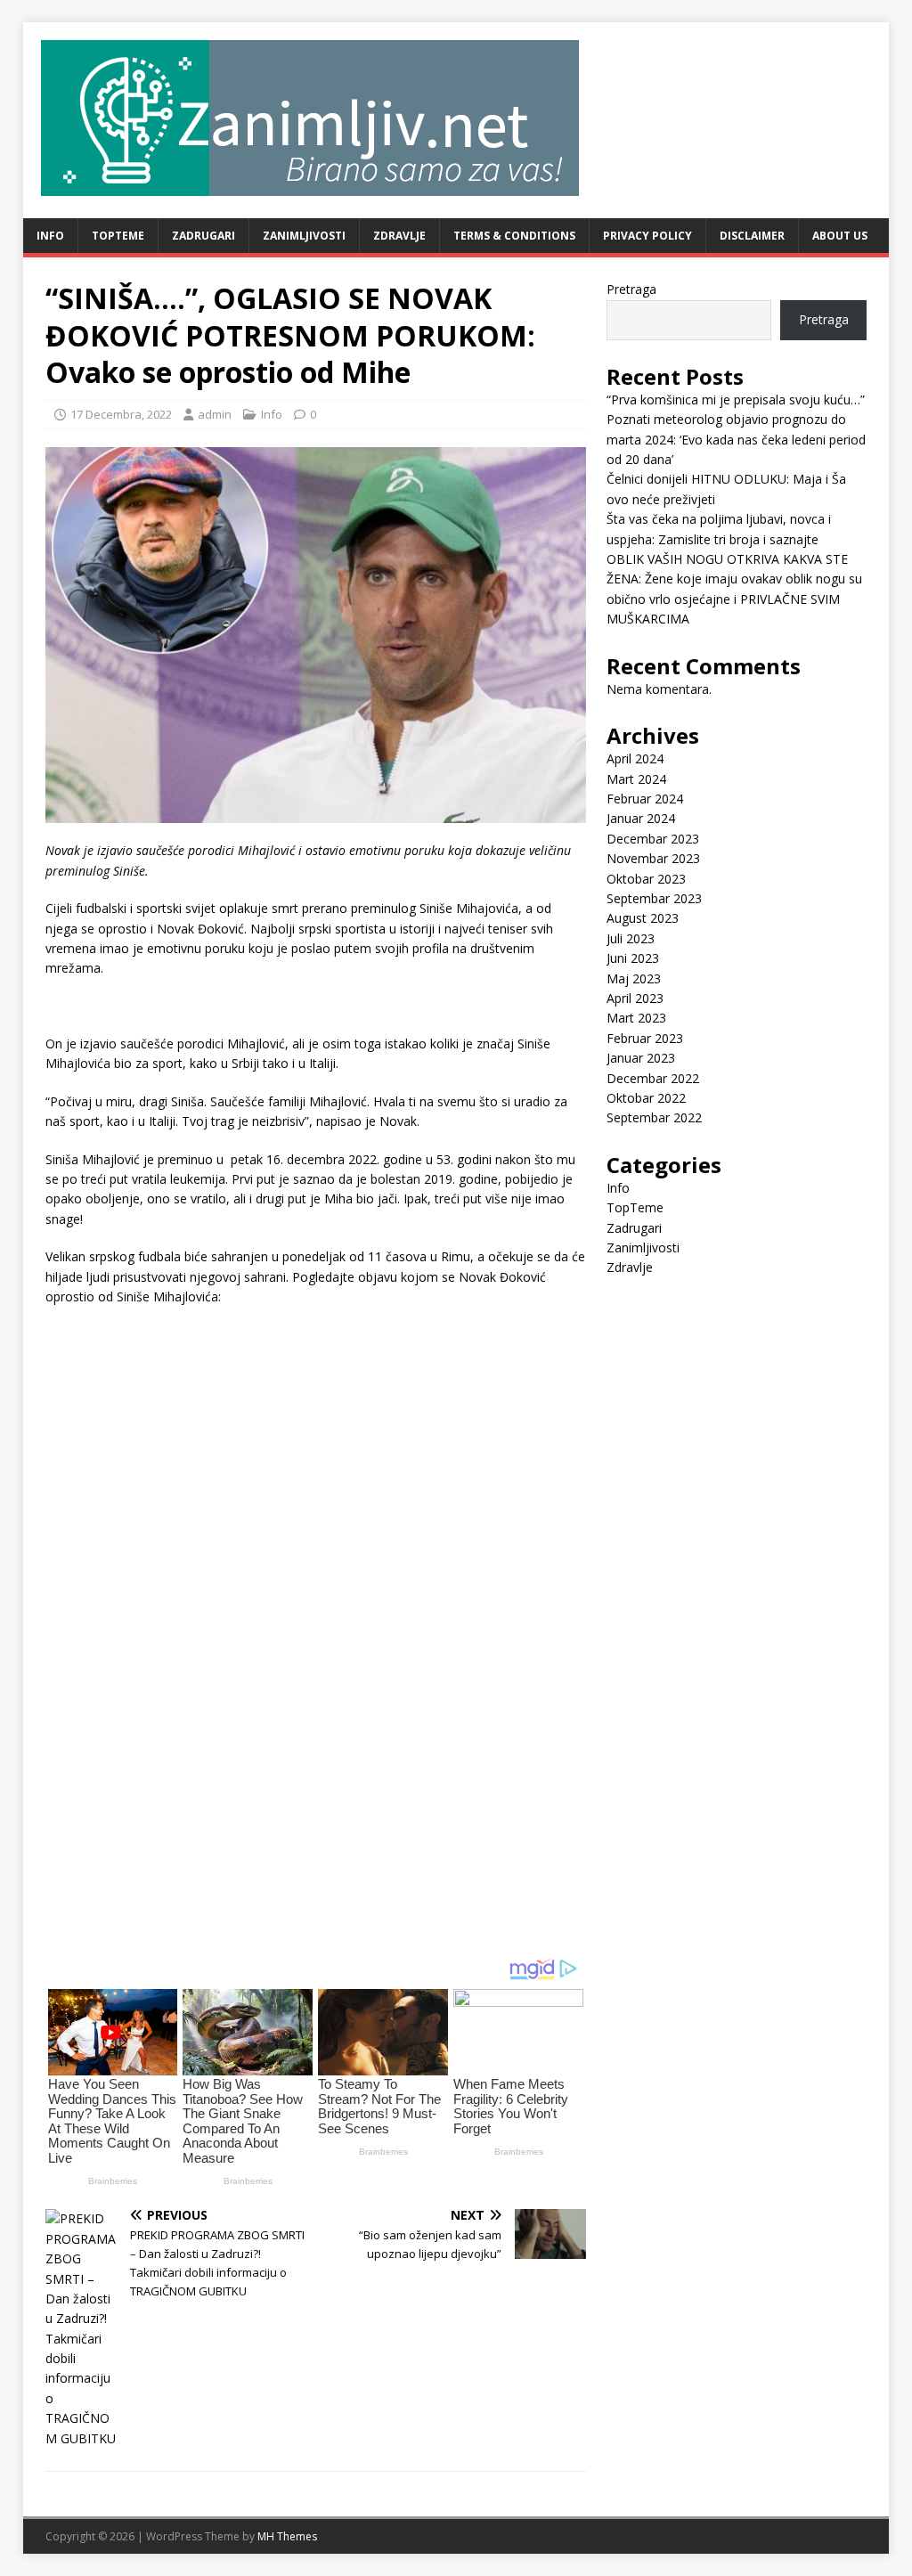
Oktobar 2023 (646, 879)
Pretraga (631, 289)
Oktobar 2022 (646, 1098)
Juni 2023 (633, 958)
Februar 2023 (645, 1038)
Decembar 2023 (653, 839)
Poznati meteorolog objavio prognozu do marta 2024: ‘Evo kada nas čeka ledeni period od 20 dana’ (736, 439)
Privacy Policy (647, 236)
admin (215, 414)
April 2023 (635, 998)
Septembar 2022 (654, 1117)
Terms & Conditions (514, 236)
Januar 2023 (641, 1058)
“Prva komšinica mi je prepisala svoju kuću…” (736, 399)
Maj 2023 (634, 978)
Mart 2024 (636, 779)
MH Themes (287, 2536)
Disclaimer (752, 236)
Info (50, 236)
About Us (840, 236)
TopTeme (118, 236)
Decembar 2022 (653, 1078)
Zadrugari (204, 236)
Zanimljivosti (304, 236)
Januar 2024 (641, 818)
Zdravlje (399, 236)
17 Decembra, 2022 (121, 414)
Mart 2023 (636, 1018)
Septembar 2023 (654, 898)
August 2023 (643, 918)
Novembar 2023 (653, 858)
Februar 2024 (645, 799)
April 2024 (635, 758)
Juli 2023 (631, 938)
